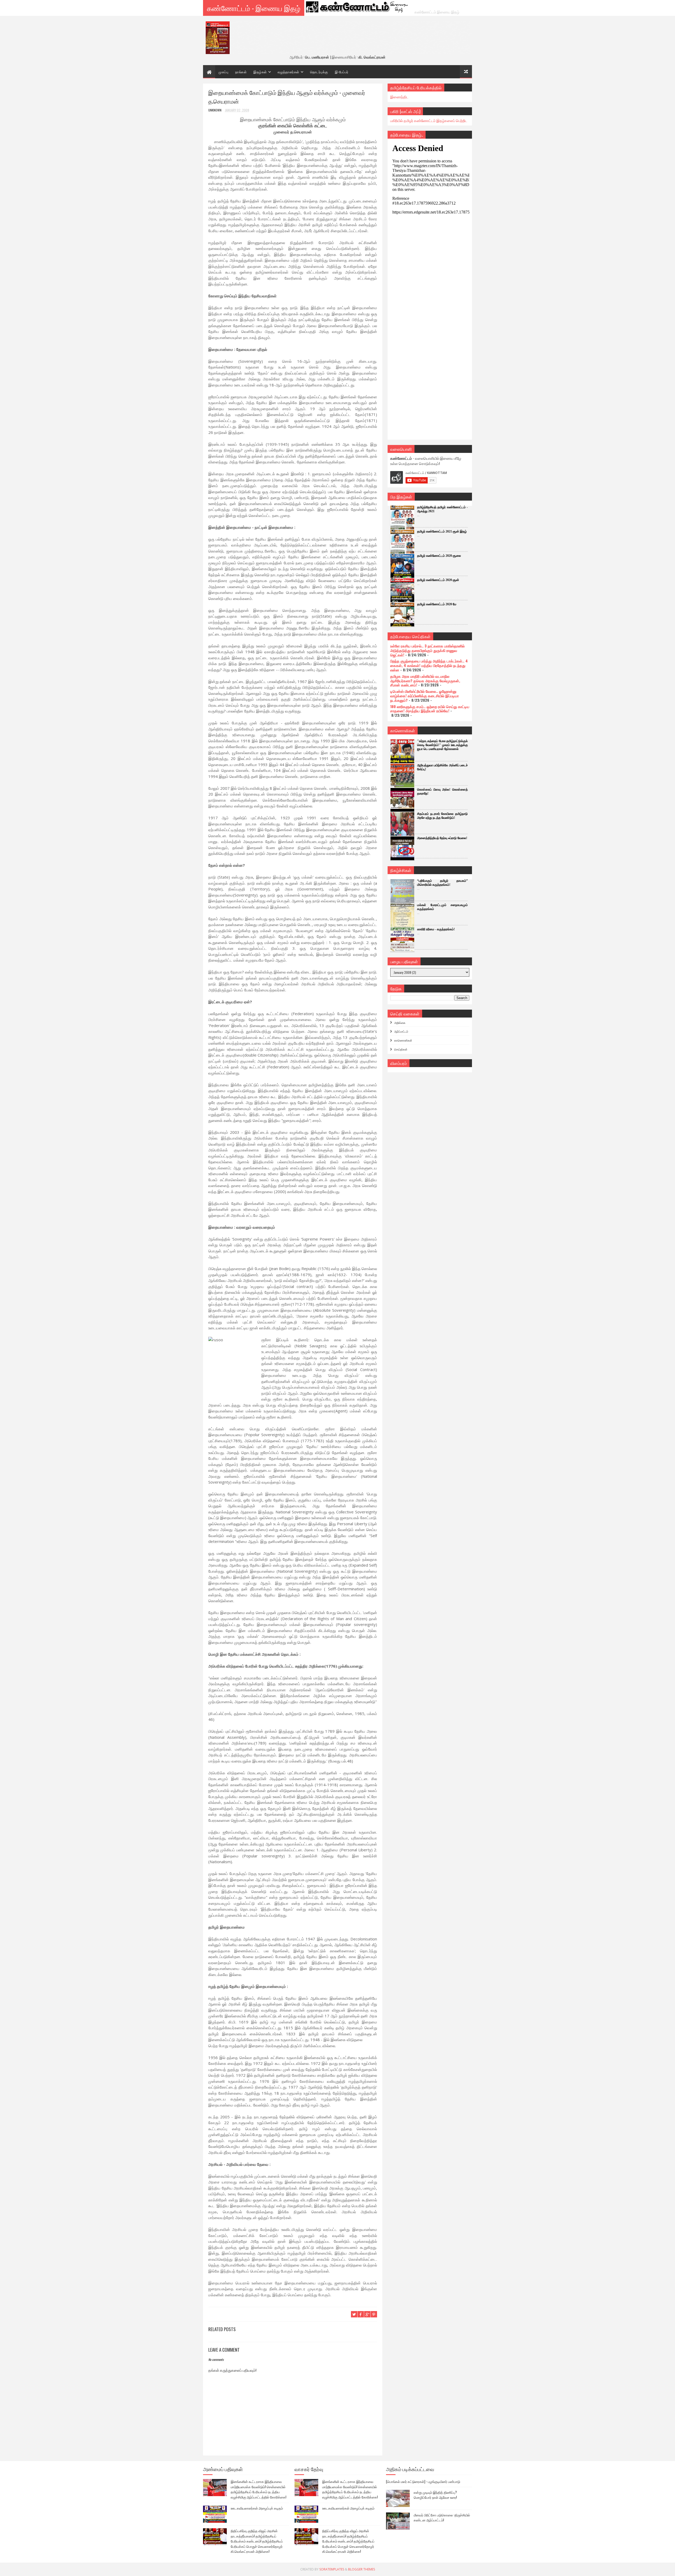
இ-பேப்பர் (342, 72)
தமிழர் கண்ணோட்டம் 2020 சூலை (439, 556)
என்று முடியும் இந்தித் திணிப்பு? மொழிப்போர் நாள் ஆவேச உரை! (435, 2495)
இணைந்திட (399, 97)
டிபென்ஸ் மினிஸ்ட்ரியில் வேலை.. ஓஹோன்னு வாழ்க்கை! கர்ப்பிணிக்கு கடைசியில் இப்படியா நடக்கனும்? (425, 696)
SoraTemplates (332, 2569)
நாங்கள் (241, 72)
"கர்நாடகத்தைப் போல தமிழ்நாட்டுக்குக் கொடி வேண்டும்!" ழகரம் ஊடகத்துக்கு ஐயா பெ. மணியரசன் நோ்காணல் (442, 745)
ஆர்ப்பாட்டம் (401, 1031)
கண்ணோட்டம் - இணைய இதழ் (254, 8)
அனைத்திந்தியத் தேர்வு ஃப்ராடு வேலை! (442, 838)
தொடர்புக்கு (319, 72)
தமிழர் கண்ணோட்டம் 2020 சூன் (438, 580)
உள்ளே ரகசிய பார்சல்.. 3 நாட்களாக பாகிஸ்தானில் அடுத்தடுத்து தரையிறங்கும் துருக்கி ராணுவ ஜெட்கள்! (427, 650)
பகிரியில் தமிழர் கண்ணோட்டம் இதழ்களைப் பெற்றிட (429, 120)
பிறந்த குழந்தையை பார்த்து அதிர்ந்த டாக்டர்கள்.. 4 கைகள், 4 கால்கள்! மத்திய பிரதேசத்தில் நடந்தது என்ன (429, 665)
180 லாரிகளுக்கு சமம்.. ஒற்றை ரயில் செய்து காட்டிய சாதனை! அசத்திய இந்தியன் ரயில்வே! (430, 709)
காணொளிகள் (403, 1040)
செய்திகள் (401, 1049)
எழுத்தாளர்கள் (288, 72)
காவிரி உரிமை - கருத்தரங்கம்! (436, 929)
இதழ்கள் (260, 72)
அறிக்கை (400, 1023)
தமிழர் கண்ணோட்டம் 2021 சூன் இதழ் (442, 531)
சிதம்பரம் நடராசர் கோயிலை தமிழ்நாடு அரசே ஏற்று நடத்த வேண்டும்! (442, 816)
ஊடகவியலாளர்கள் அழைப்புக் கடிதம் (257, 2508)
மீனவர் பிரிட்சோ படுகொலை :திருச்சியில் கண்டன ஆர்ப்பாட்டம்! (442, 2517)
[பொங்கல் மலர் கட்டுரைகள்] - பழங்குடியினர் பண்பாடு (423, 2481)
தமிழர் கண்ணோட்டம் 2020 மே (437, 604)
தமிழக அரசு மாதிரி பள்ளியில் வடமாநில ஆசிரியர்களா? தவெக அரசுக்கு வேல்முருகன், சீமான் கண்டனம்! (425, 681)
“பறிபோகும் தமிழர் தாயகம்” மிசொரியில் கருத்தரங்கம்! (442, 883)
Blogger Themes (361, 2569)
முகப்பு (223, 72)
